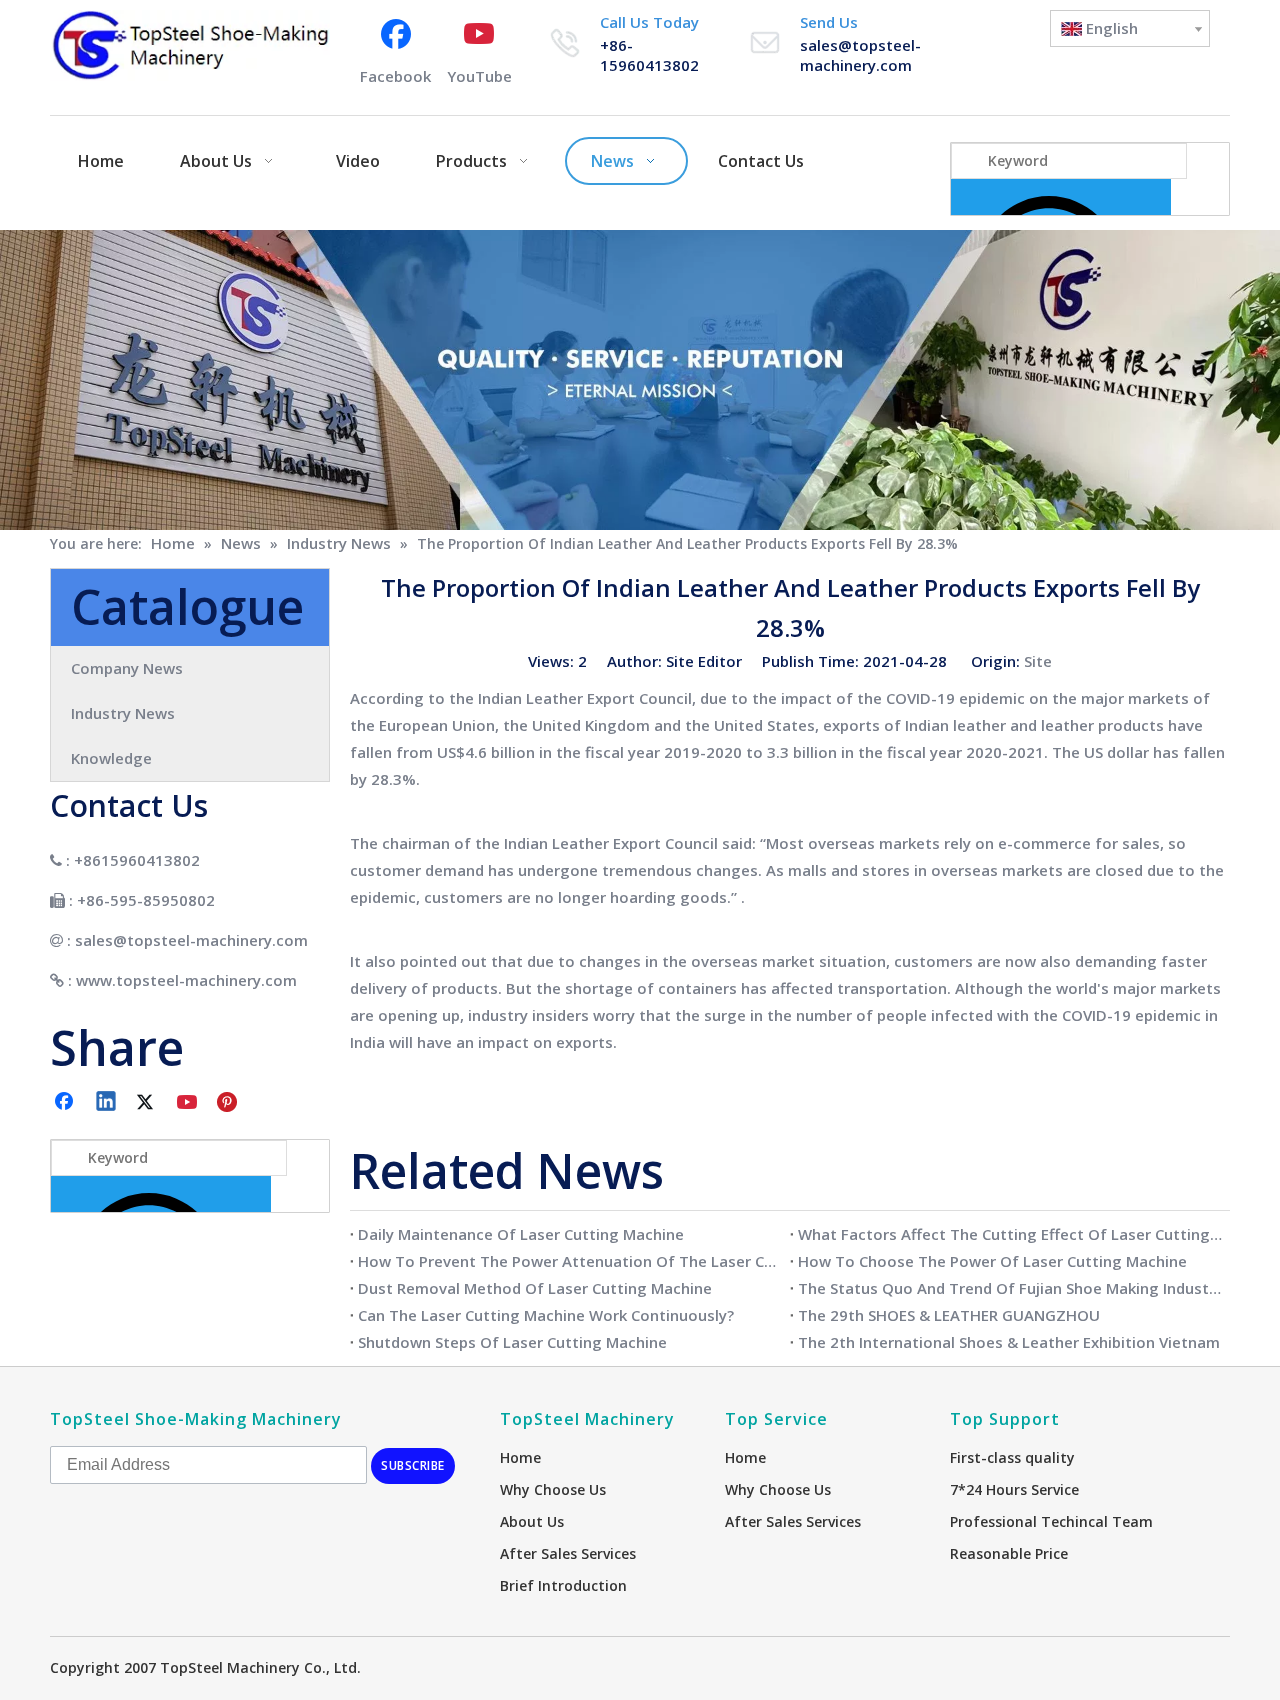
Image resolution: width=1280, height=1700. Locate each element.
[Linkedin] (107, 1103)
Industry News (123, 713)
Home (520, 1457)
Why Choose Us (553, 1489)
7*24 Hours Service (1014, 1489)
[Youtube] (189, 1103)
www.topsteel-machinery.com (186, 980)
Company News (127, 668)
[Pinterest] (230, 1103)
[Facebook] (66, 1103)
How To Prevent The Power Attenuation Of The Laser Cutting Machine (570, 1261)
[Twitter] (148, 1103)
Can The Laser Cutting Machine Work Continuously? (546, 1315)
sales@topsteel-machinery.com (860, 55)
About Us (532, 1521)
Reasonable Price (1009, 1553)
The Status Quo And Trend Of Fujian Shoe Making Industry (1010, 1288)
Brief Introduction (563, 1585)
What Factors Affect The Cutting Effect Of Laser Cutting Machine (1010, 1234)
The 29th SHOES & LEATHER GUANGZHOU (949, 1315)
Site (1038, 661)
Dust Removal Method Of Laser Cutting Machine (535, 1288)
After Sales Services (568, 1553)
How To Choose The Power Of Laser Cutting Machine (992, 1261)
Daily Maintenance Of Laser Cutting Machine (521, 1234)
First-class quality (1012, 1457)
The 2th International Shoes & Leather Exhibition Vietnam (1009, 1342)
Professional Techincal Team (1051, 1521)
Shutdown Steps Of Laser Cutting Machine (512, 1342)
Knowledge (111, 758)
